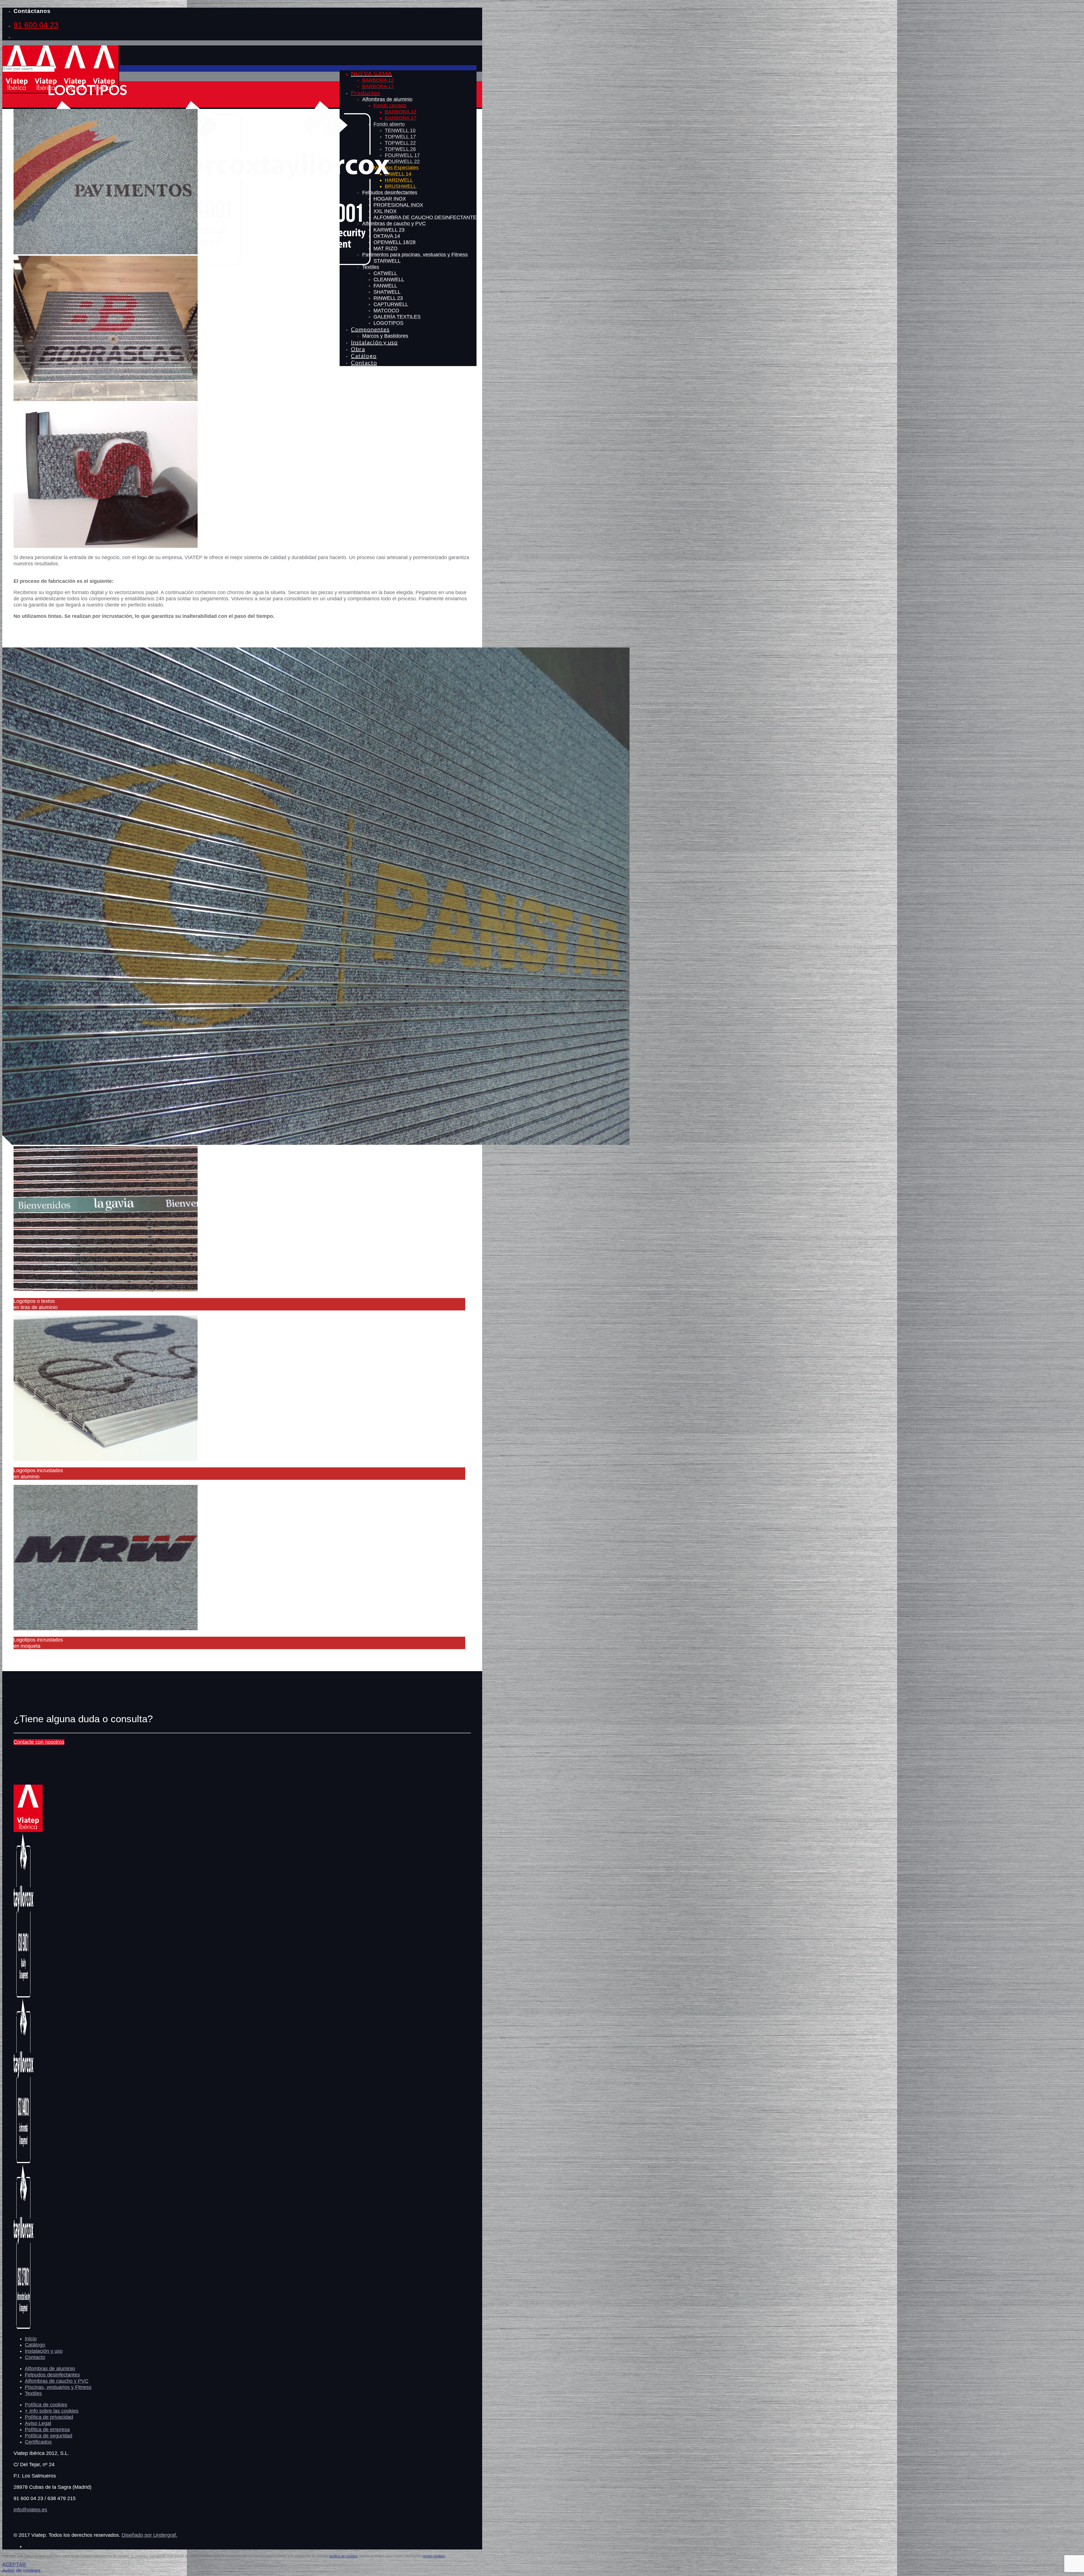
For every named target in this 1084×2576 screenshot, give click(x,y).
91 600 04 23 (36, 25)
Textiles (33, 2393)
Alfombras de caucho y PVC (57, 2381)
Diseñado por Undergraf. (149, 2535)
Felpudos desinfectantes (52, 2375)
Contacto (35, 2357)
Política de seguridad (49, 2436)
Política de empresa (47, 2430)
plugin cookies (434, 2556)
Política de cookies (46, 2405)
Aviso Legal (38, 2423)
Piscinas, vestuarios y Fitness (58, 2387)
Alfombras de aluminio (50, 2369)
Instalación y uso (44, 2351)
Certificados (38, 2442)
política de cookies (343, 2556)
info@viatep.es (30, 2510)
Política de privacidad (49, 2417)
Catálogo (35, 2345)
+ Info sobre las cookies (52, 2411)
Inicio (31, 2339)
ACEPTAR (14, 2564)
